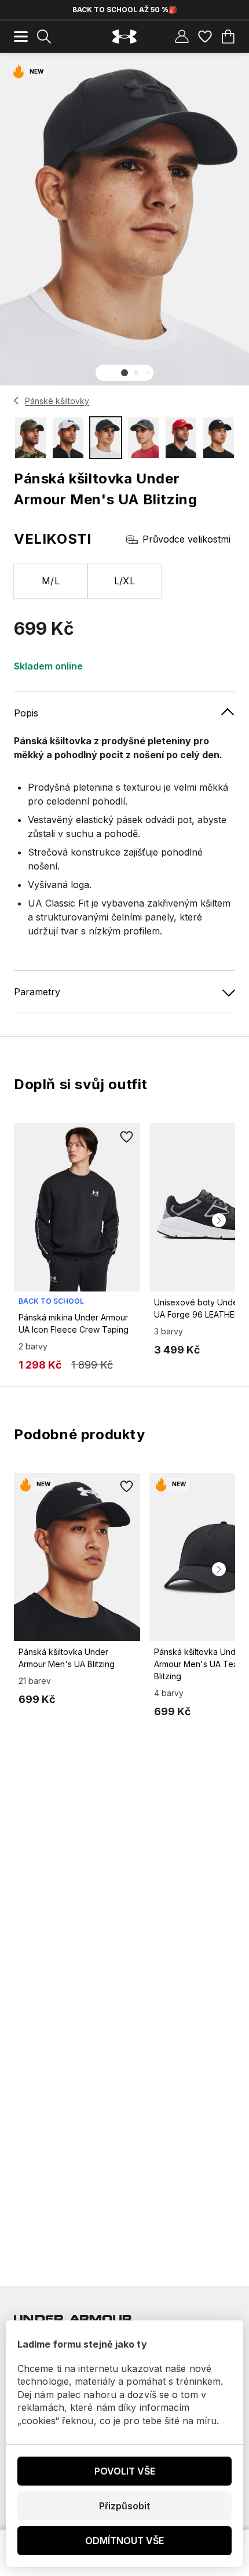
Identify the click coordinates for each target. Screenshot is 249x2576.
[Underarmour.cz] (124, 37)
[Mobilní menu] (21, 37)
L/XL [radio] (125, 581)
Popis (26, 713)
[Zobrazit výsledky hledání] (44, 37)
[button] (124, 373)
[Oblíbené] (205, 37)
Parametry (37, 992)
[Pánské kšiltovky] (17, 401)
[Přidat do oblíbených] (126, 1137)
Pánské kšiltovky (57, 401)
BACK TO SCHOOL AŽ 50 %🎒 (125, 10)
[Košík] (228, 37)
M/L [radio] (51, 581)
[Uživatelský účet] (182, 37)
